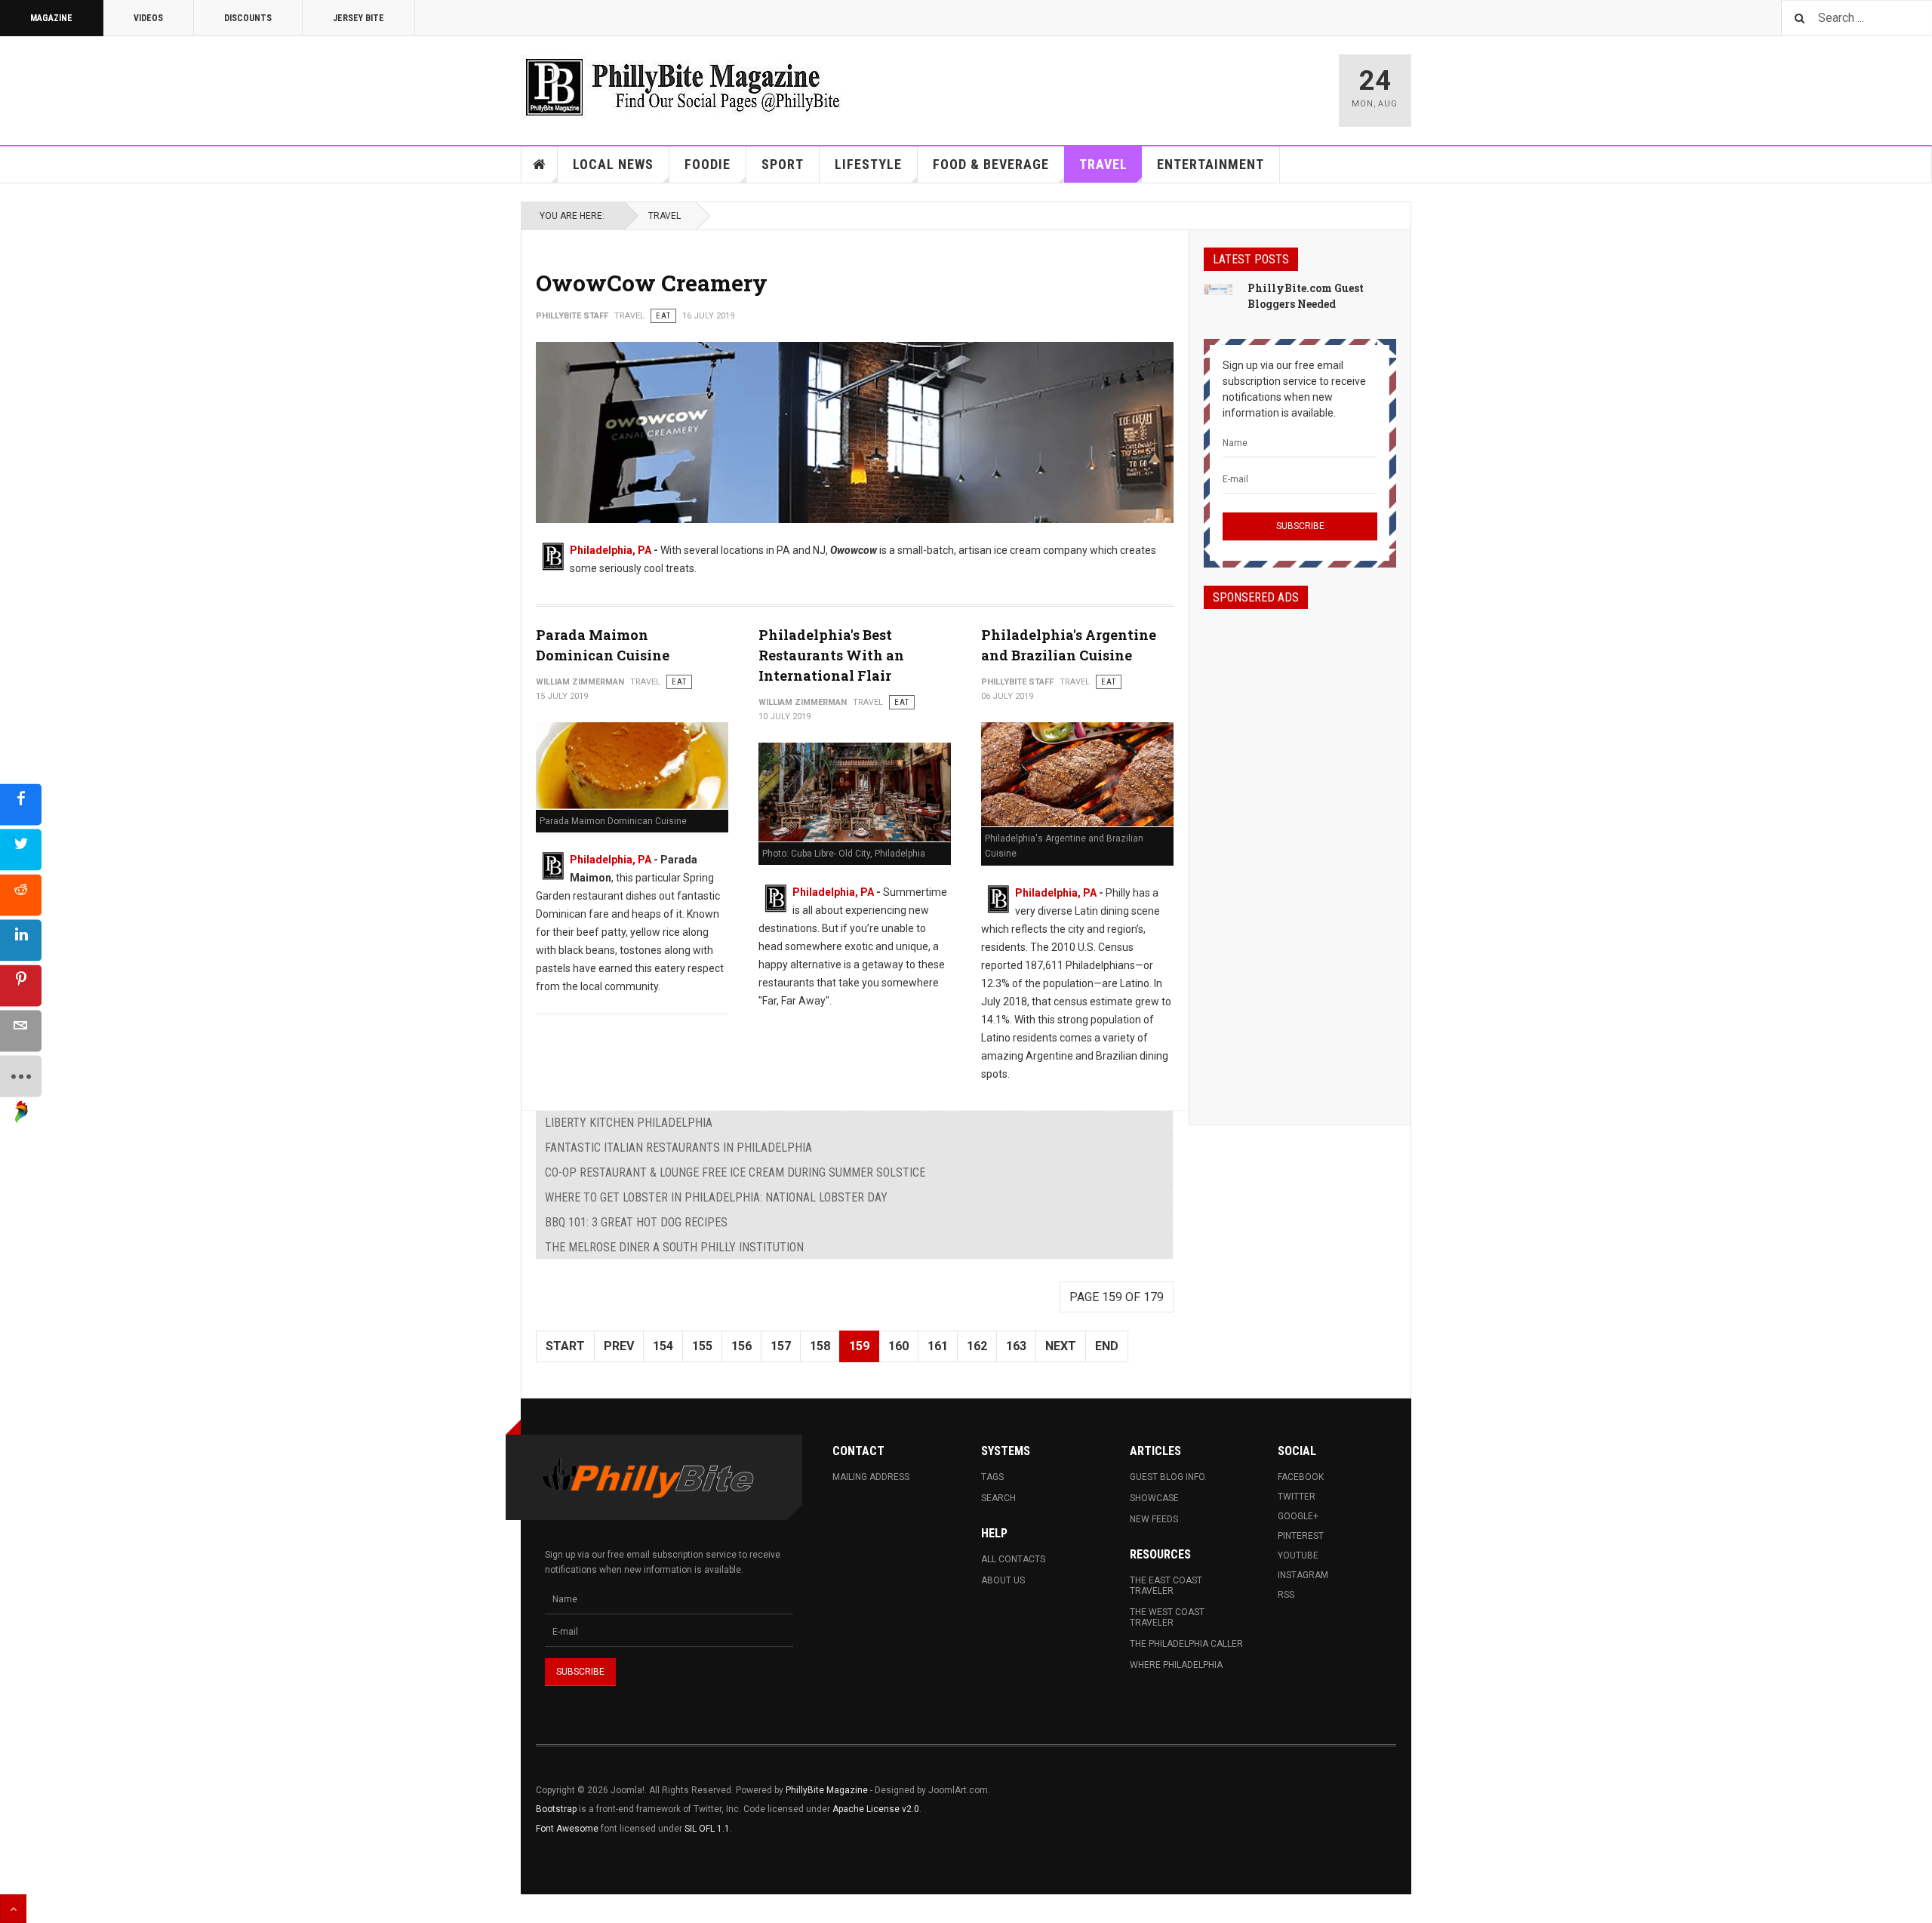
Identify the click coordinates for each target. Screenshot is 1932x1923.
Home (540, 165)
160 (898, 1346)
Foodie (708, 164)
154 (663, 1346)
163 (1016, 1346)
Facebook (1301, 1477)
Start (565, 1346)
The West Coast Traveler (1167, 1617)
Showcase (1154, 1498)
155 (702, 1346)
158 (820, 1346)
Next (1061, 1346)
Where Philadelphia (1176, 1665)
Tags (992, 1477)
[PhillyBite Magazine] (682, 86)
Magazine (51, 18)
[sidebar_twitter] (21, 850)
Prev (619, 1346)
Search (998, 1498)
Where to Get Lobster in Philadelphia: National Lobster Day (716, 1197)
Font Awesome (567, 1829)
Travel (1103, 164)
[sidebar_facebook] (21, 805)
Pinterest (1301, 1536)
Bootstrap (556, 1809)
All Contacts (1013, 1559)
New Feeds (1154, 1519)
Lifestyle (868, 164)
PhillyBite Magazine (827, 1790)
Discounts (248, 18)
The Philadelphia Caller (1186, 1644)
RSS (1286, 1595)
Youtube (1298, 1555)
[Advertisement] (1300, 854)
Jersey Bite (358, 18)
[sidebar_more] (21, 1077)
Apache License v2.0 (876, 1809)
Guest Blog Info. (1168, 1477)
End (1107, 1346)
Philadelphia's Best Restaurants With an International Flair (831, 655)
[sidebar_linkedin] (21, 941)
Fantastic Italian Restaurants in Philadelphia (678, 1148)
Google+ (1298, 1516)
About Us (1003, 1580)
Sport (783, 164)
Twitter (1297, 1497)
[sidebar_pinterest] (21, 986)
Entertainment (1211, 164)
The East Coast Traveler (1166, 1586)
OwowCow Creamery (652, 283)
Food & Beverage (991, 164)
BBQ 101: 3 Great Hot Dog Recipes (636, 1222)
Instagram (1303, 1575)
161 (938, 1346)
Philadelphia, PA (611, 550)
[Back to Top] (13, 1909)
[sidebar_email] (21, 1031)
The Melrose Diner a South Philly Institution (674, 1247)
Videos (148, 18)
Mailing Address (871, 1477)
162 (977, 1346)
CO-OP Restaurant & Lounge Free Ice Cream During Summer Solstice (735, 1172)
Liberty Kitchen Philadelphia (629, 1123)
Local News (613, 164)
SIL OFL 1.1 (707, 1829)
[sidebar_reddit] (21, 895)
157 (781, 1346)
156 (741, 1346)
